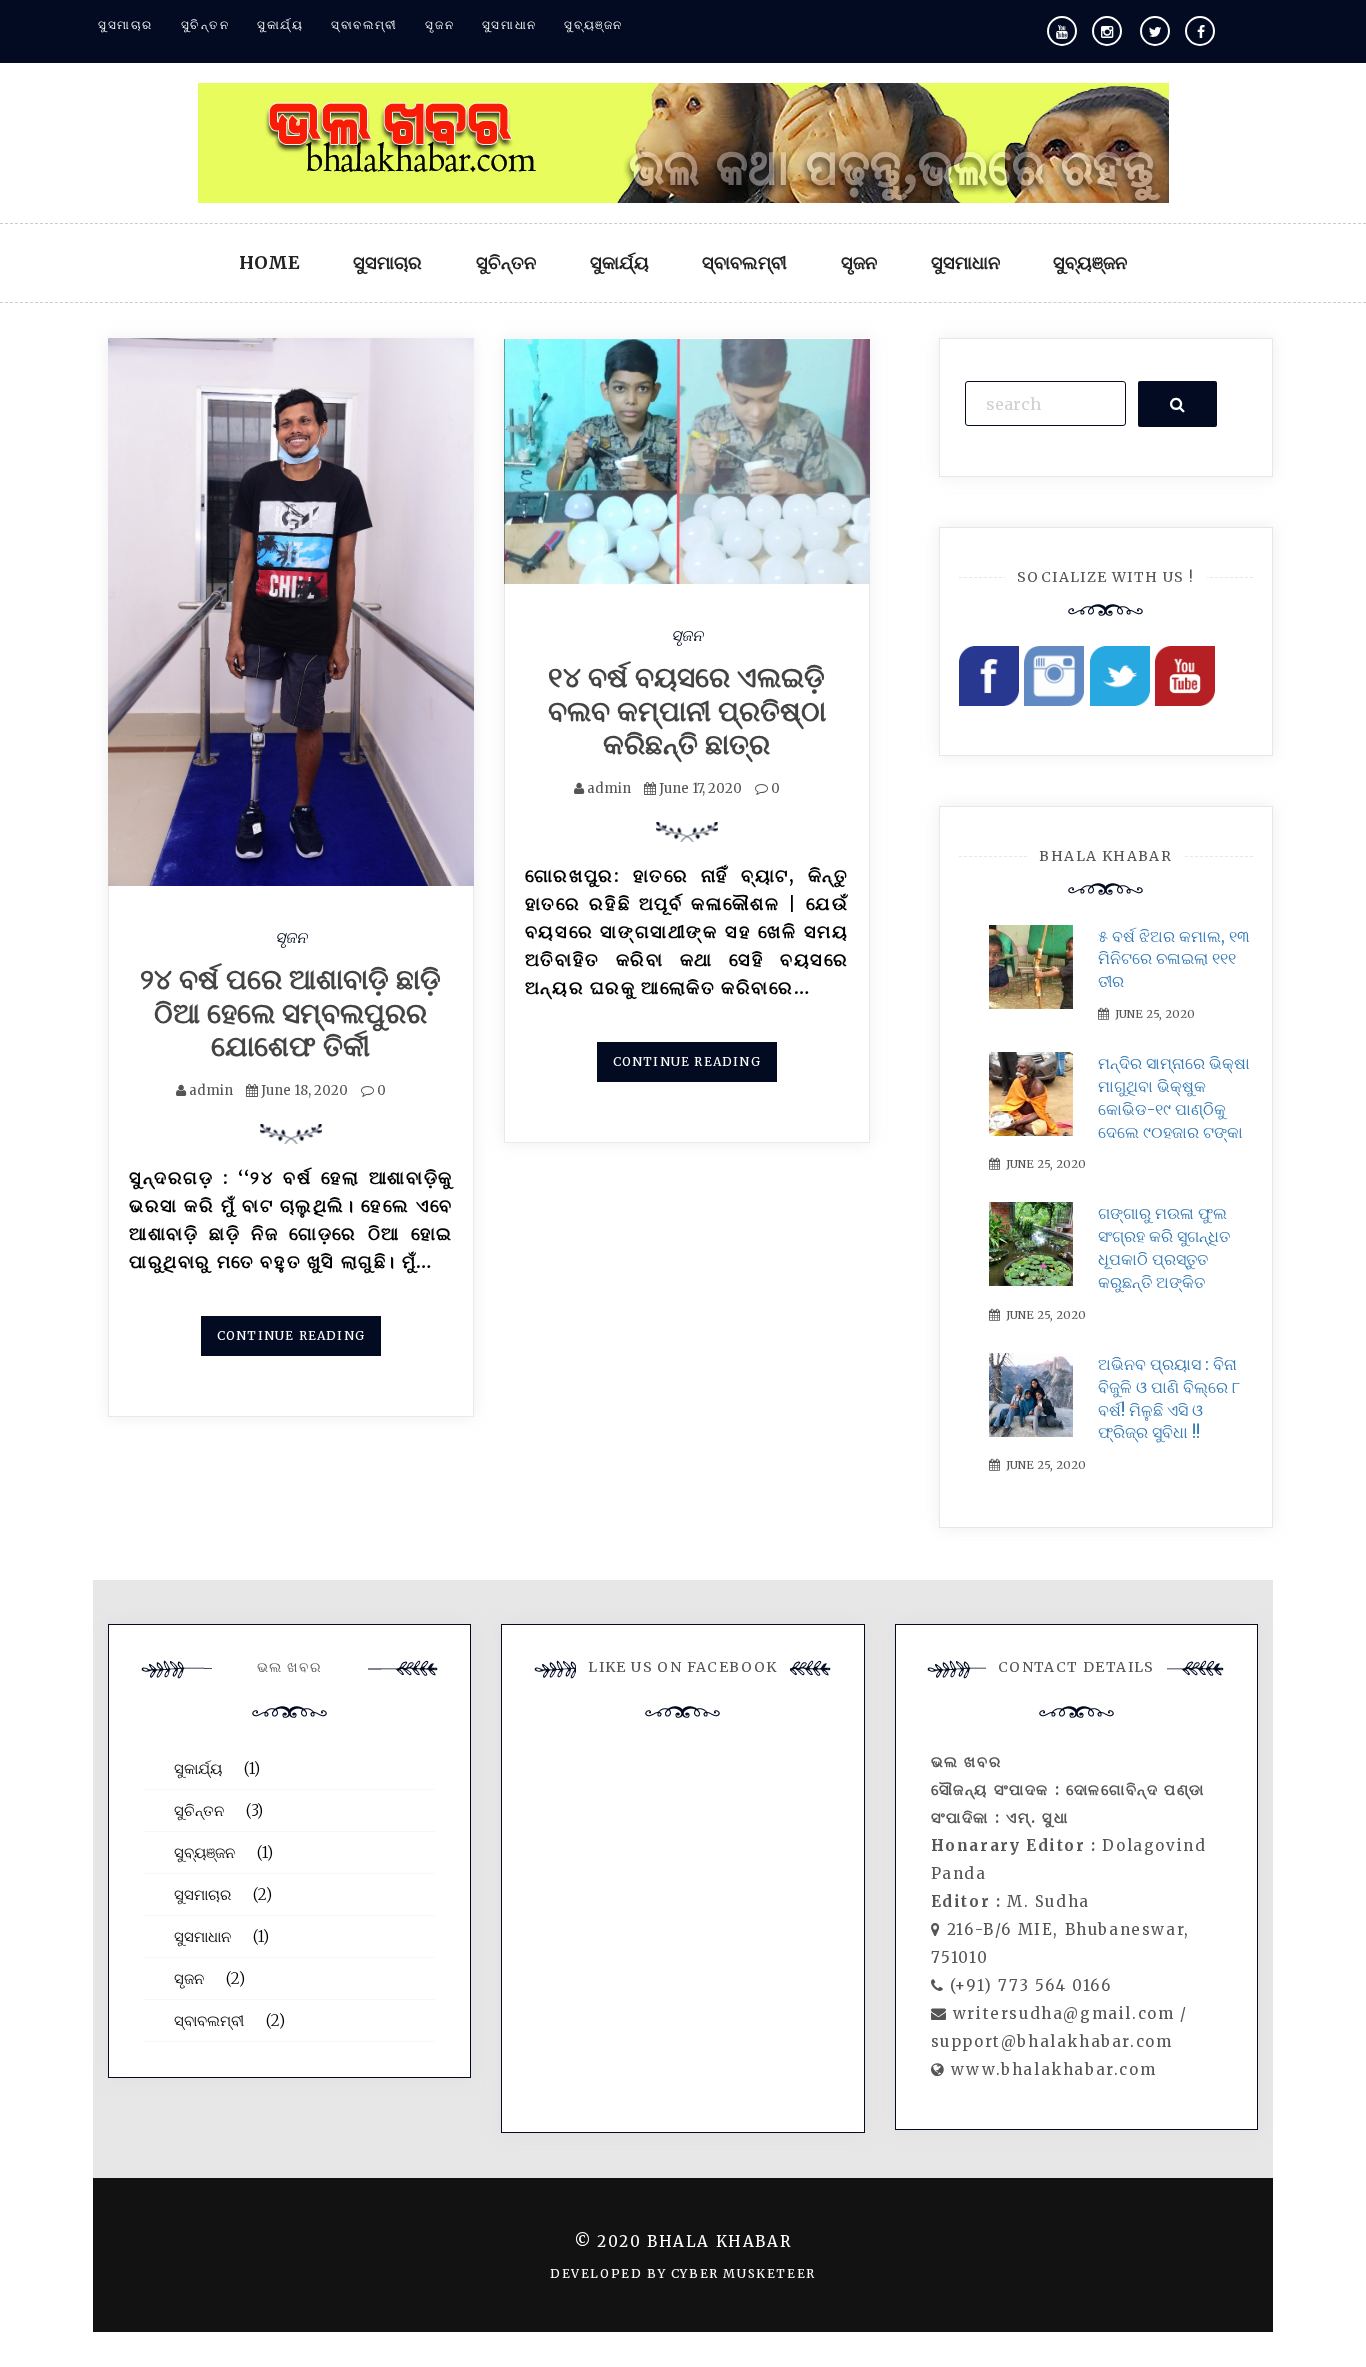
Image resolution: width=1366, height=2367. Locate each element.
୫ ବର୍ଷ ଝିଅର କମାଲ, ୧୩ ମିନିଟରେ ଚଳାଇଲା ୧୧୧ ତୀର (1174, 959)
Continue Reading (291, 1335)
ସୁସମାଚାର (125, 24)
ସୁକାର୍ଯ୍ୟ (280, 24)
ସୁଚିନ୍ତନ (205, 24)
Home (269, 262)
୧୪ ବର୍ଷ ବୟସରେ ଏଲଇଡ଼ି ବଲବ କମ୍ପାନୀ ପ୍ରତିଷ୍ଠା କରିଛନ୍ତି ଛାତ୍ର (687, 710)
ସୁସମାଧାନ (509, 24)
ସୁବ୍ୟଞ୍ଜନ (593, 24)
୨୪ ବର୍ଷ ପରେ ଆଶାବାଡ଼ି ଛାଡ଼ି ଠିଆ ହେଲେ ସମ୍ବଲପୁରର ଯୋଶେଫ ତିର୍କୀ (290, 1012)
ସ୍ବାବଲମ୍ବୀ (364, 24)
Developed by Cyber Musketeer (683, 2273)
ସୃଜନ (439, 24)
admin (211, 1090)
